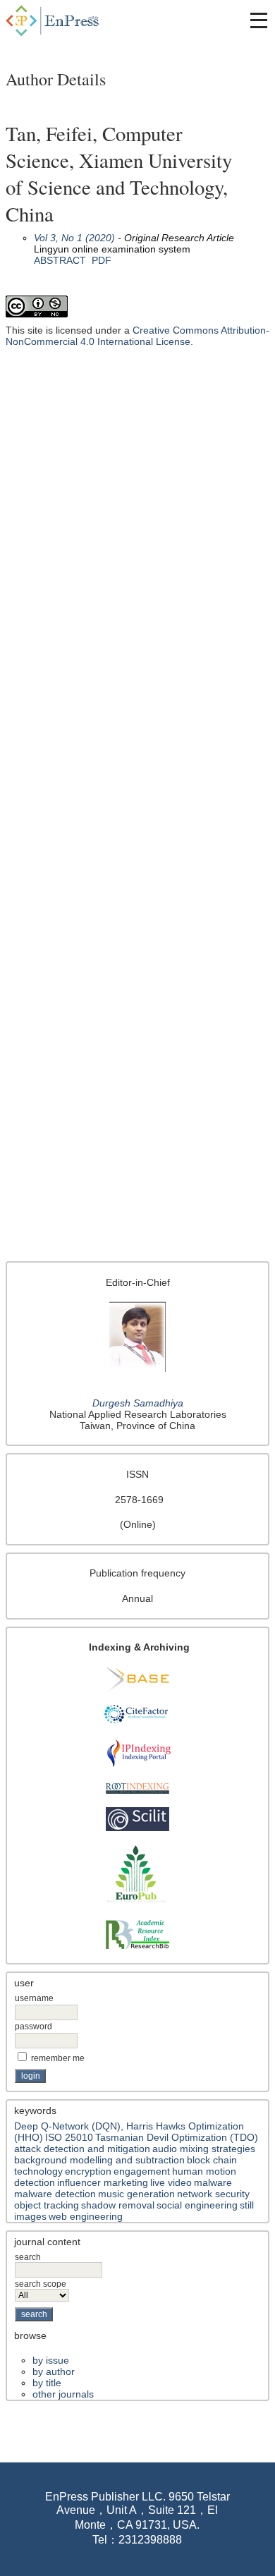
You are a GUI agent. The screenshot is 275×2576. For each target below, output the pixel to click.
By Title (47, 2383)
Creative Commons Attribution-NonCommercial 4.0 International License (137, 336)
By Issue (51, 2360)
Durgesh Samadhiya (138, 1403)
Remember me (58, 2058)
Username (34, 1998)
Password (33, 2027)
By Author (54, 2371)
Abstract (60, 260)
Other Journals (63, 2394)
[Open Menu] (259, 20)
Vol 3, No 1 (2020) (74, 238)
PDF (102, 260)
